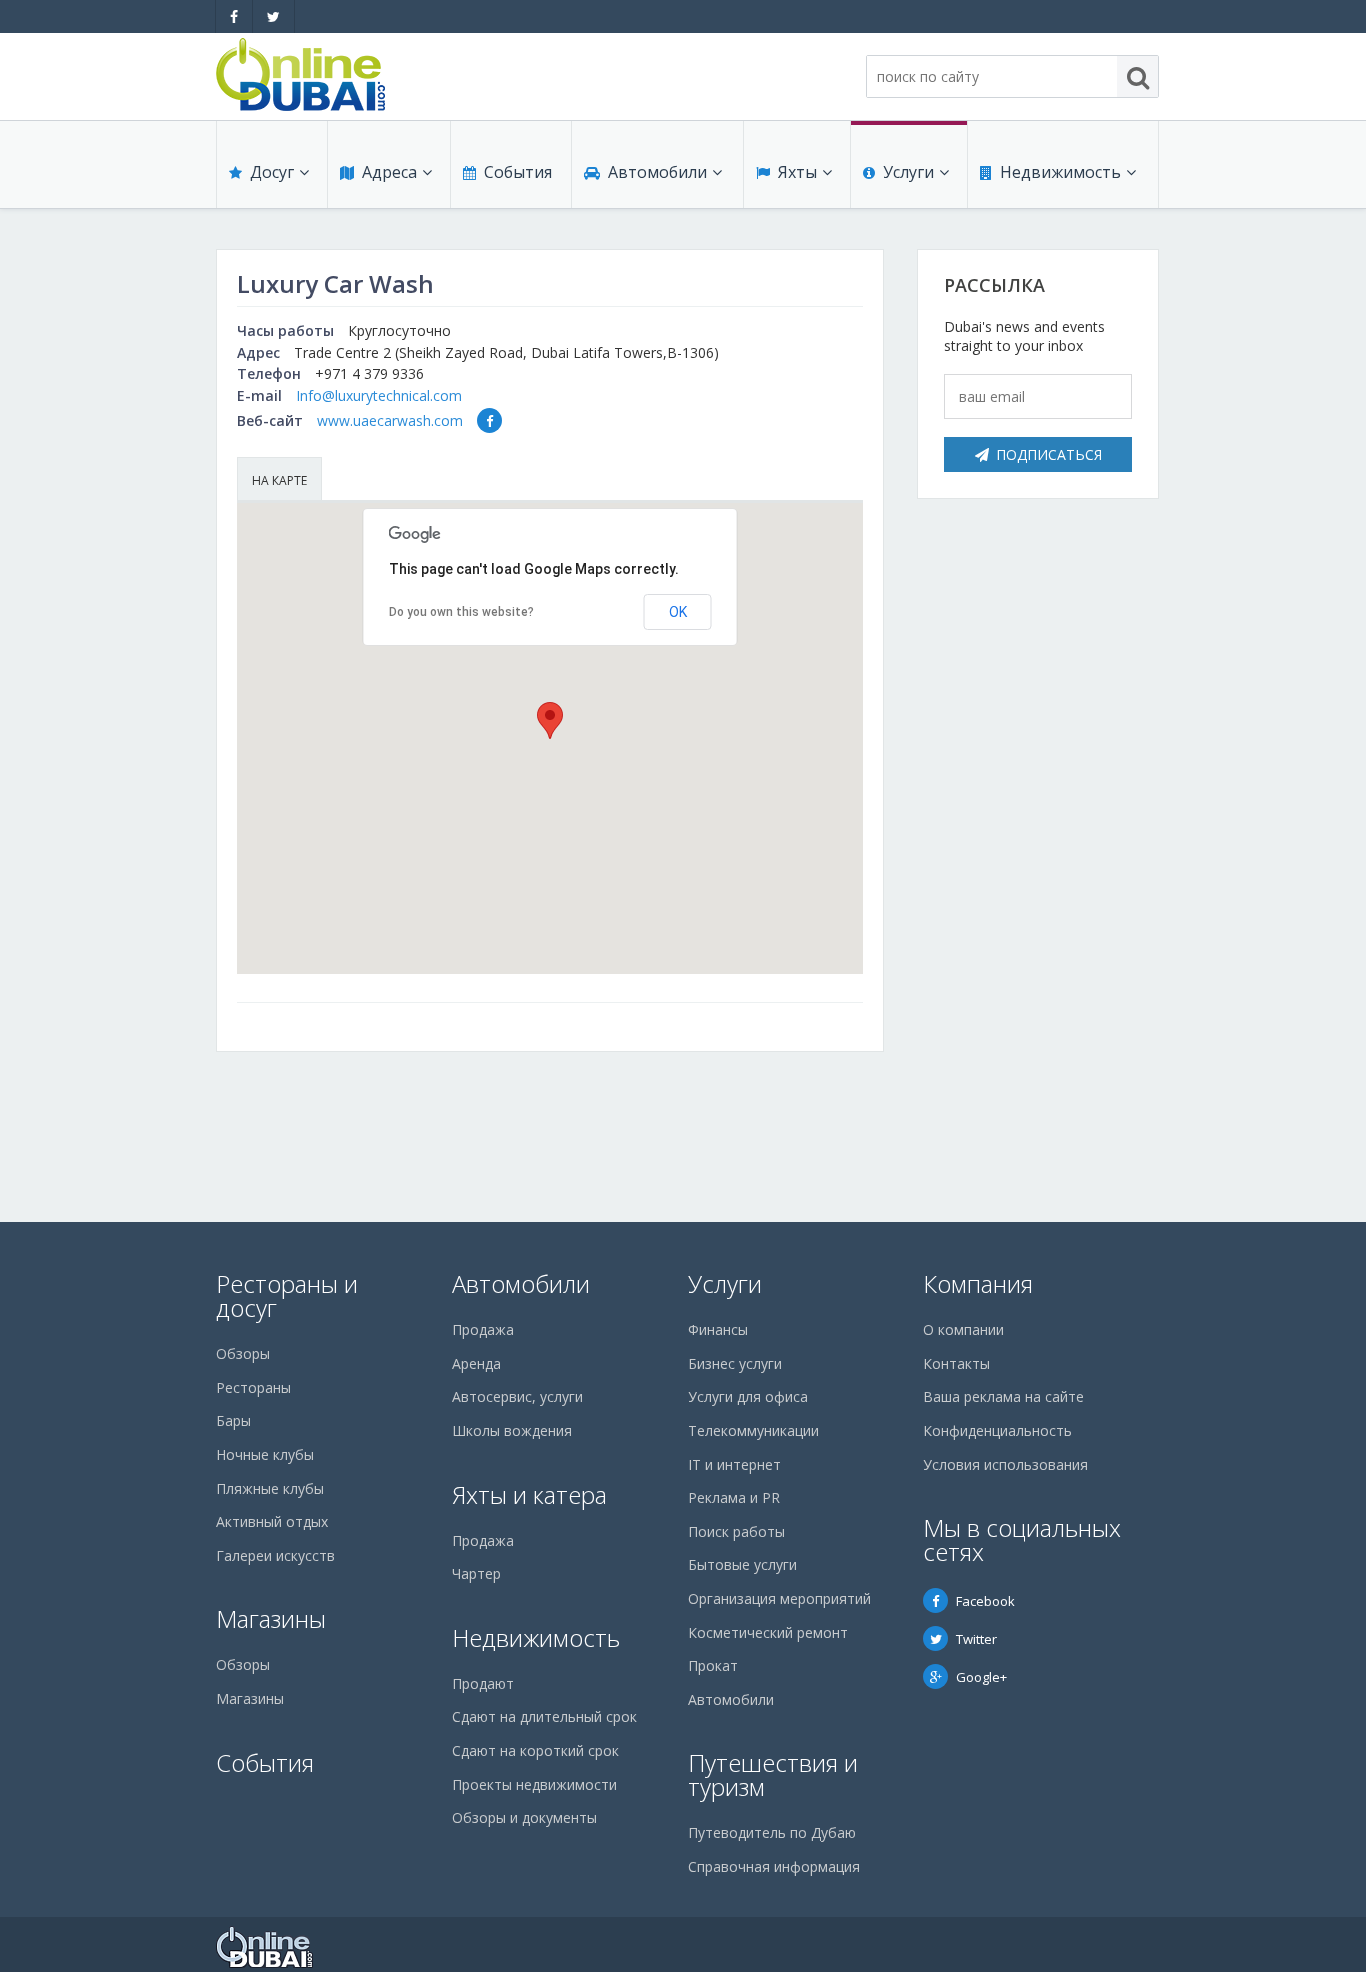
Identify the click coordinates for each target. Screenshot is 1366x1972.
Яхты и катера (529, 1494)
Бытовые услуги (742, 1564)
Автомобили (657, 172)
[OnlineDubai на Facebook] (234, 16)
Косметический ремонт (768, 1632)
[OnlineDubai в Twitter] (273, 16)
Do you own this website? (461, 612)
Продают (483, 1683)
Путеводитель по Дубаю (772, 1832)
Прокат (713, 1665)
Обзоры (243, 1353)
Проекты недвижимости (534, 1784)
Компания (978, 1283)
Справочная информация (774, 1866)
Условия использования (1005, 1464)
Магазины (271, 1618)
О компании (963, 1329)
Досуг (272, 172)
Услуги (908, 172)
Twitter (976, 1639)
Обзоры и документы (524, 1817)
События (518, 172)
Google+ (981, 1677)
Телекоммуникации (753, 1430)
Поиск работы (736, 1531)
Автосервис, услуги (517, 1396)
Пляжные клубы (270, 1488)
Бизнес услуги (735, 1363)
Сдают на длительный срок (544, 1716)
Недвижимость (1060, 172)
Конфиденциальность (997, 1430)
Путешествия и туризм (773, 1774)
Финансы (718, 1329)
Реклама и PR (734, 1497)
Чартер (476, 1573)
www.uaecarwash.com (390, 420)
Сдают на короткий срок (535, 1750)
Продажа (483, 1329)
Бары (233, 1420)
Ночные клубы (265, 1454)
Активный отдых (272, 1521)
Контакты (956, 1363)
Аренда (476, 1363)
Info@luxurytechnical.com (379, 395)
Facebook (985, 1601)
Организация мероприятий (779, 1598)
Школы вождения (512, 1430)
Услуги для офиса (748, 1396)
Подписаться (1049, 454)
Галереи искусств (275, 1555)
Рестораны (253, 1387)
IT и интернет (734, 1464)
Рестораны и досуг (287, 1295)
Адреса (389, 172)
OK (678, 612)
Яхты (797, 172)
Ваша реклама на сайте (1003, 1396)
